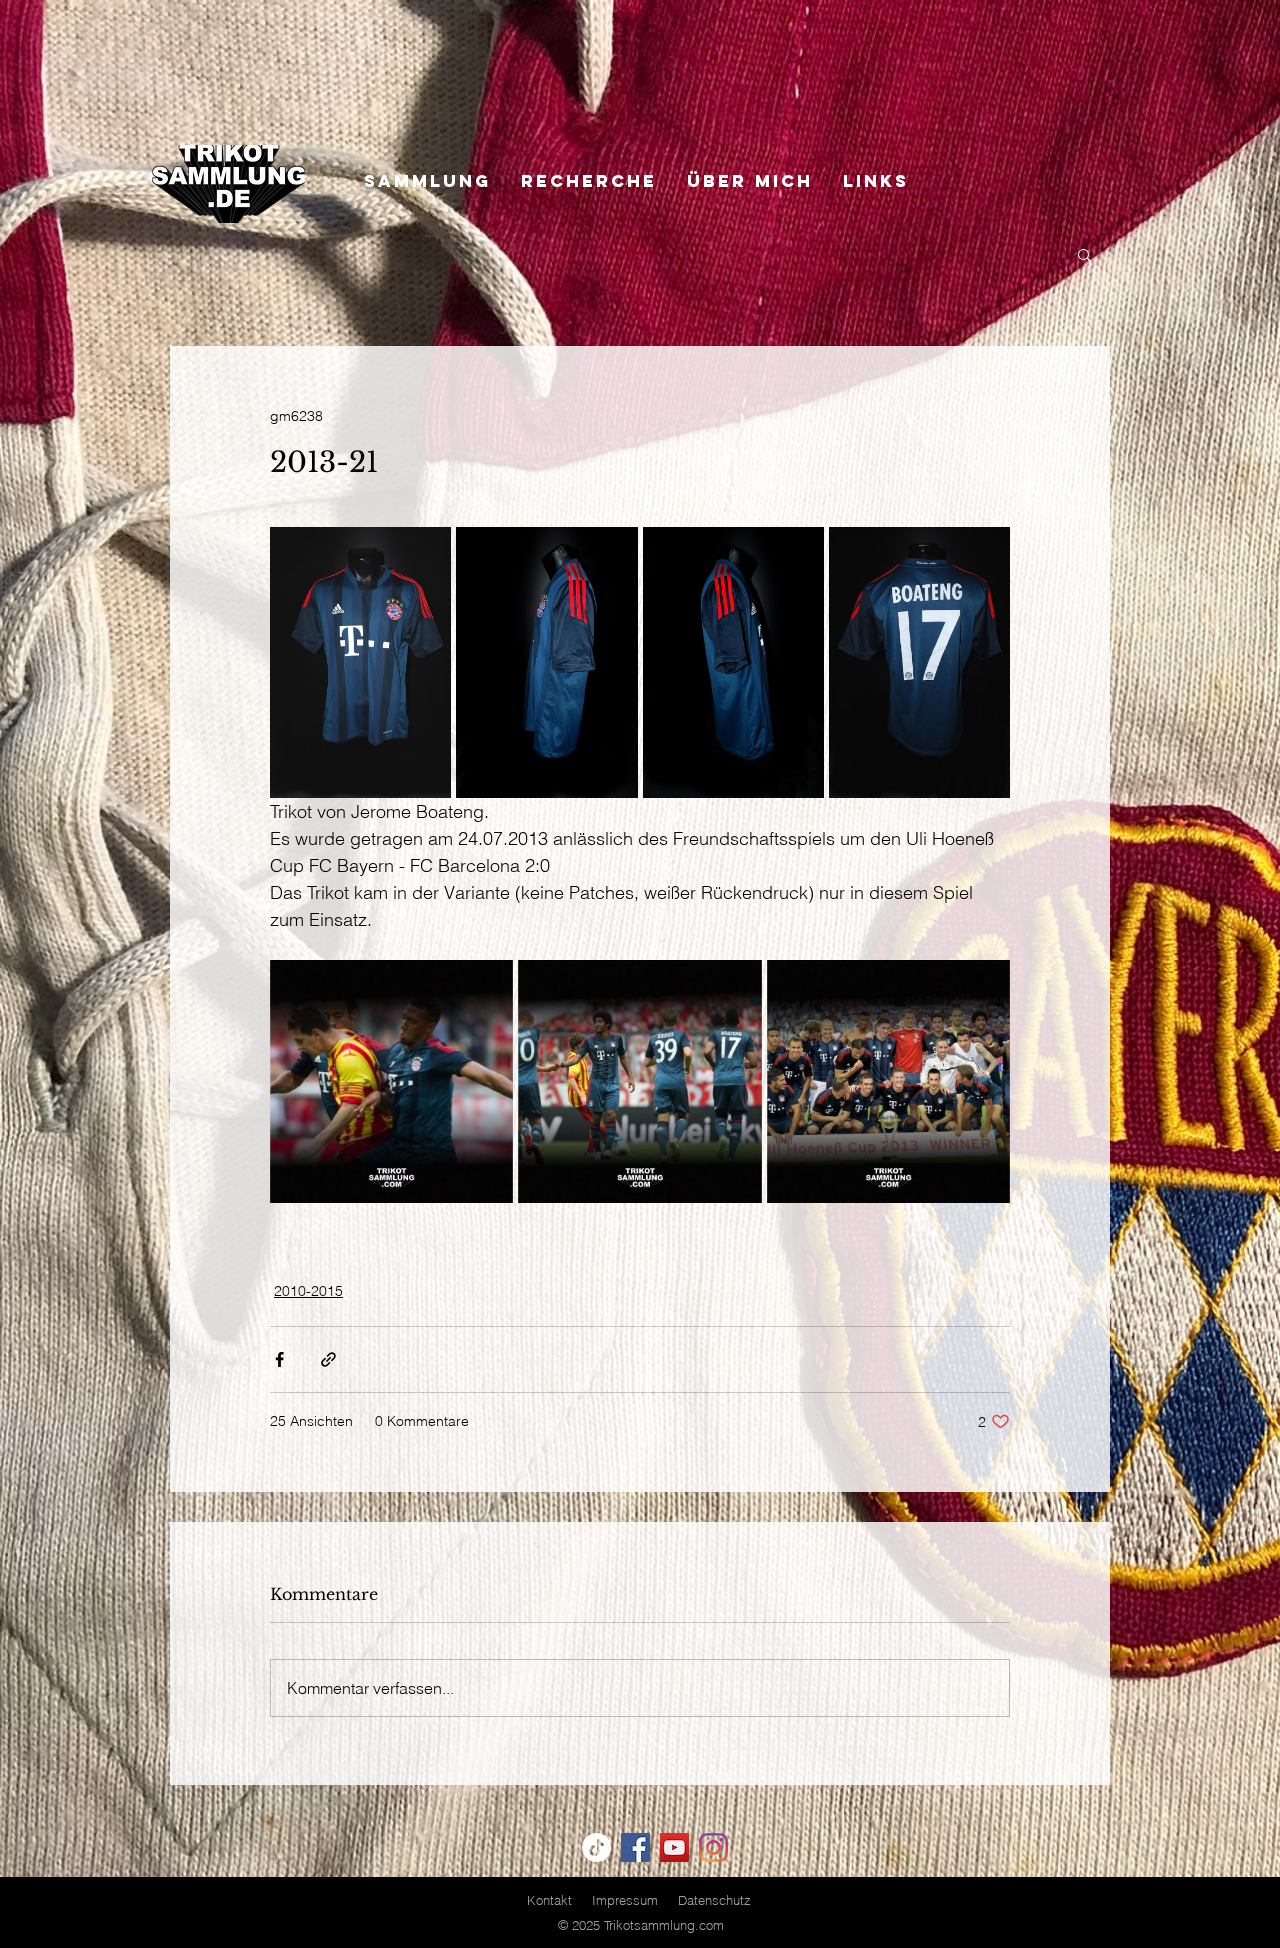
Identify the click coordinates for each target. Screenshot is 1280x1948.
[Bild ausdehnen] (360, 662)
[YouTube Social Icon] (674, 1847)
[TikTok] (596, 1847)
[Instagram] (713, 1847)
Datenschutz (714, 1900)
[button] (1084, 254)
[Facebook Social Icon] (635, 1847)
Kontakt (549, 1900)
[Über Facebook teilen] (279, 1359)
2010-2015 (308, 1291)
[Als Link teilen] (328, 1359)
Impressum (625, 1900)
